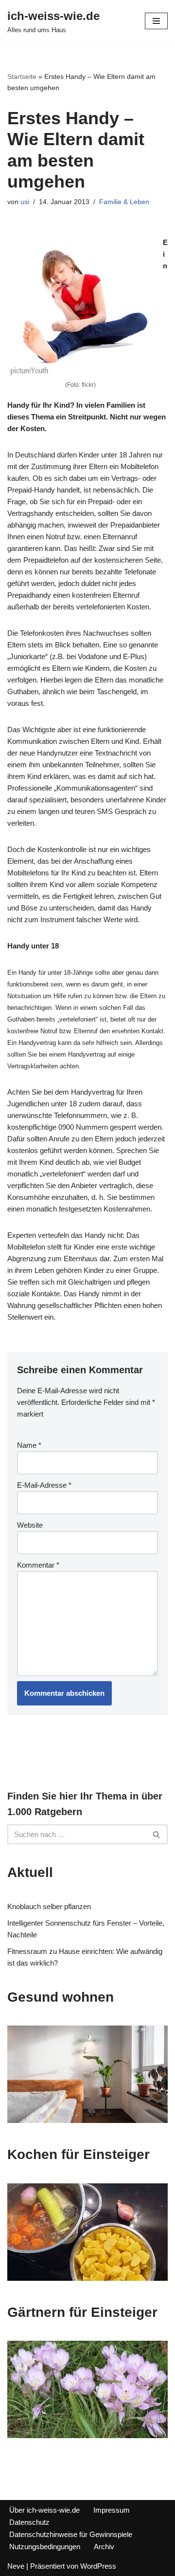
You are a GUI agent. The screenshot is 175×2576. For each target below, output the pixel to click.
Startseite (22, 76)
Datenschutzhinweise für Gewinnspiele (71, 2534)
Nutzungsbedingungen (45, 2547)
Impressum (112, 2510)
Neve (16, 2566)
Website (30, 1525)
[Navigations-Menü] (156, 21)
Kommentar (38, 1565)
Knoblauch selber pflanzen (49, 1906)
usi (25, 202)
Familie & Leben (124, 202)
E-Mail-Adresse (44, 1485)
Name (29, 1445)
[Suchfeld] (157, 1834)
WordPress (98, 2566)
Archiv (104, 2547)
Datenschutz (29, 2522)
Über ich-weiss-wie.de (44, 2510)
